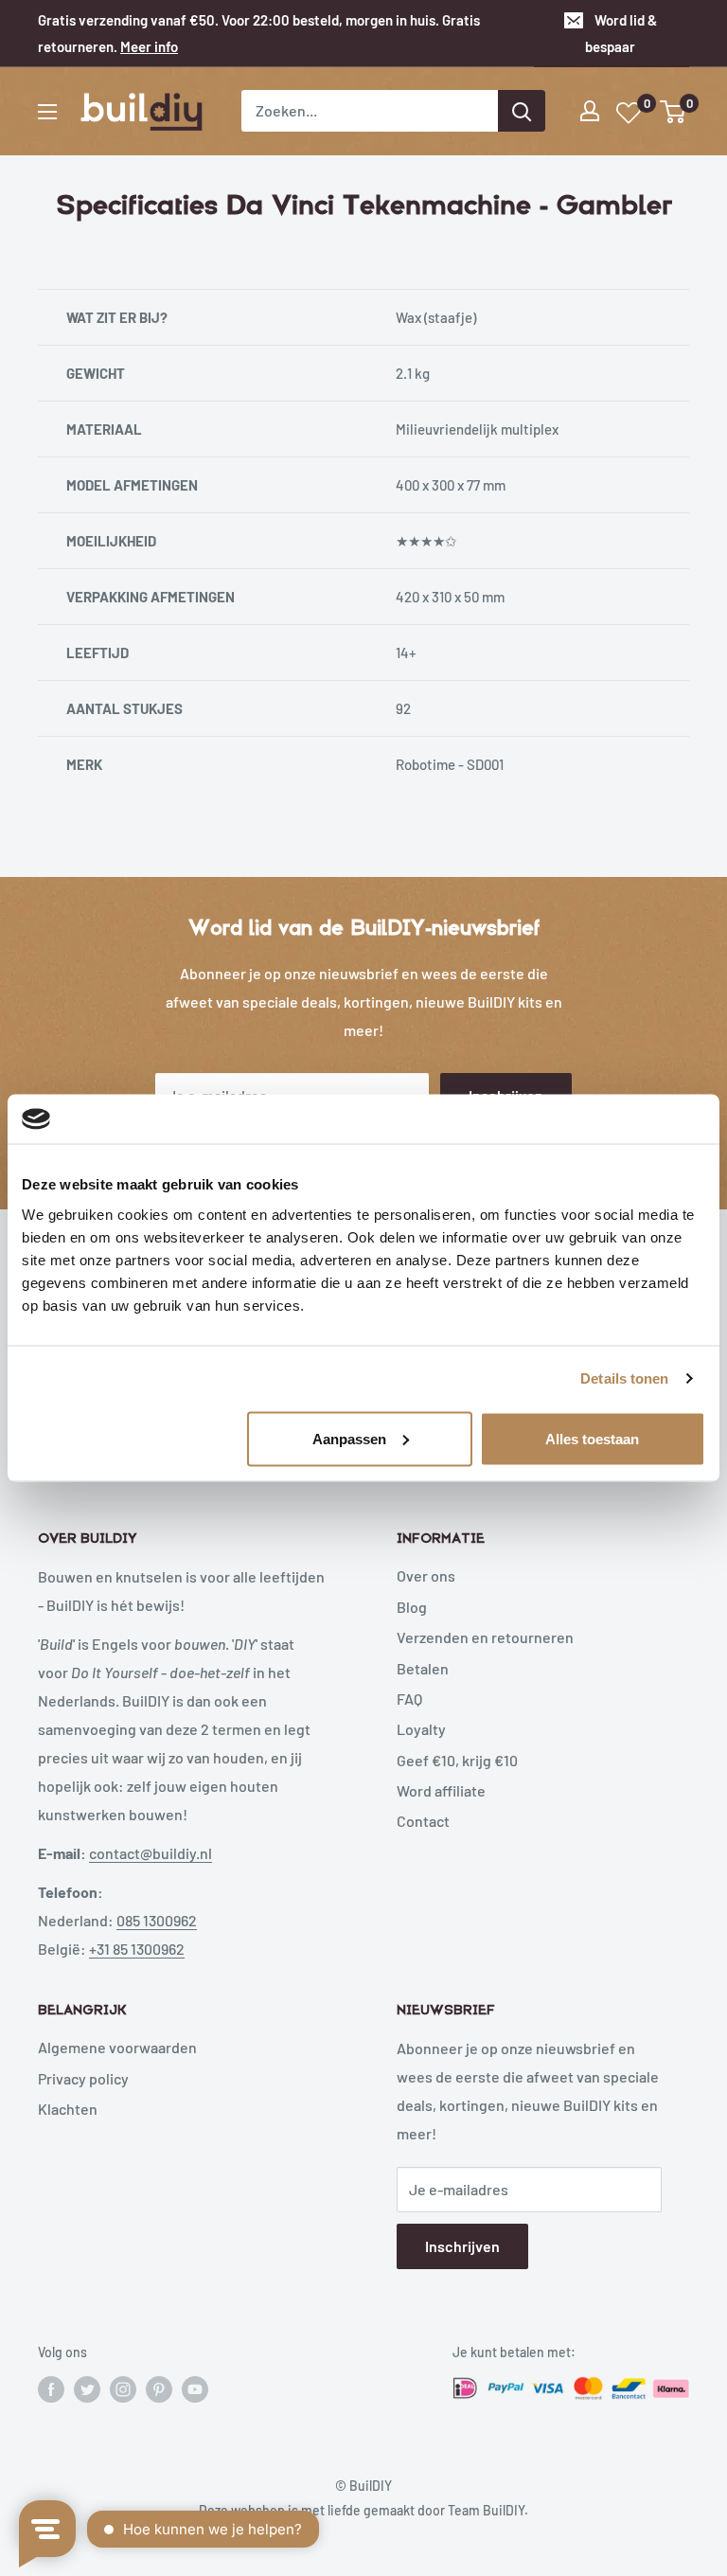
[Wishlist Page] (629, 113)
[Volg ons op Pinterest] (159, 2388)
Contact (423, 1821)
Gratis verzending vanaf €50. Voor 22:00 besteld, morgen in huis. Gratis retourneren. (259, 33)
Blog (412, 1607)
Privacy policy (83, 2078)
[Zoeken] (522, 111)
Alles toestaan (592, 1438)
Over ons (426, 1575)
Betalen (423, 1668)
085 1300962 (157, 1920)
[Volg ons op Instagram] (123, 2388)
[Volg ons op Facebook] (51, 2388)
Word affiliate (441, 1790)
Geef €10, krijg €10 (457, 1760)
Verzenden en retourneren (485, 1637)
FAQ (409, 1699)
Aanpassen (349, 1438)
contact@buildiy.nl (151, 1853)
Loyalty (421, 1729)
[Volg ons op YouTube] (195, 2388)
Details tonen (624, 1378)
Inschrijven (462, 2246)
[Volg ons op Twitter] (87, 2388)
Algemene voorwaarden (117, 2047)
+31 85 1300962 (137, 1949)
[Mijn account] (590, 111)
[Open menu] (47, 112)
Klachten (68, 2109)
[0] (674, 112)
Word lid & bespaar (621, 33)
